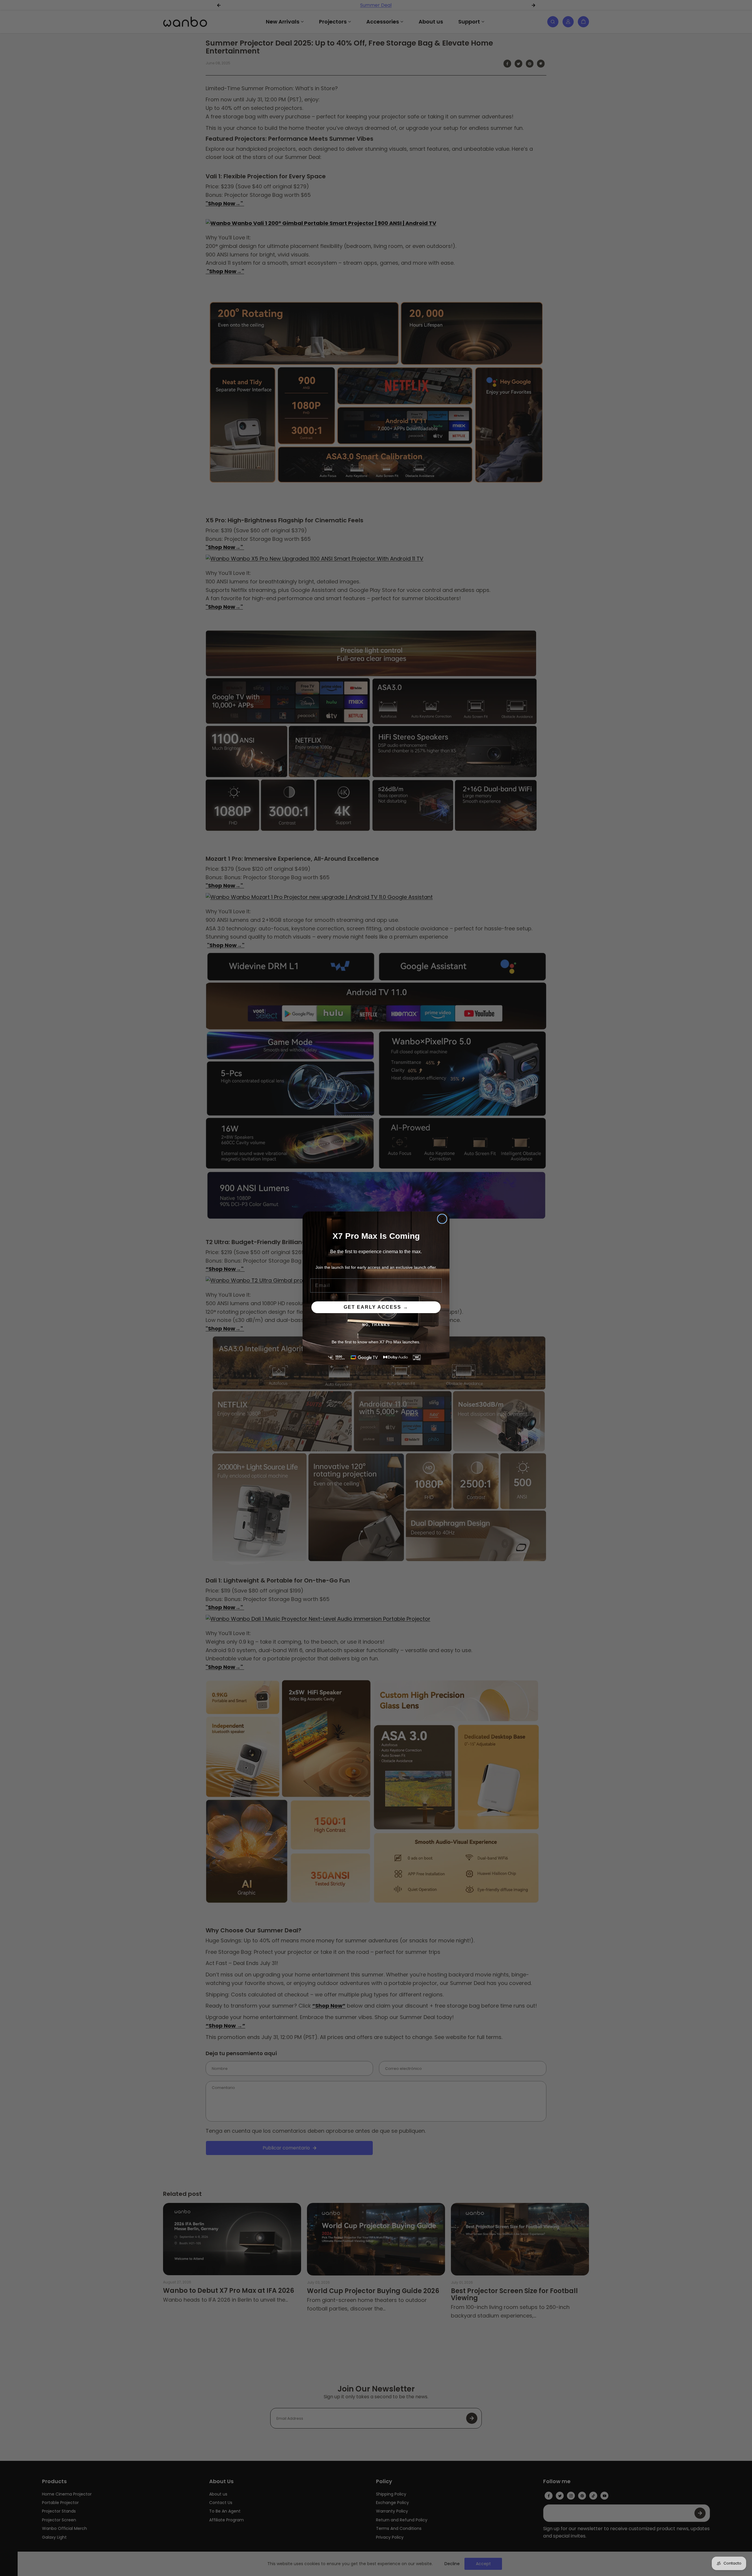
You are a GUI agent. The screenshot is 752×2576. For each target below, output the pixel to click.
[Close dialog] (442, 1219)
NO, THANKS (376, 1325)
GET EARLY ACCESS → (376, 1307)
